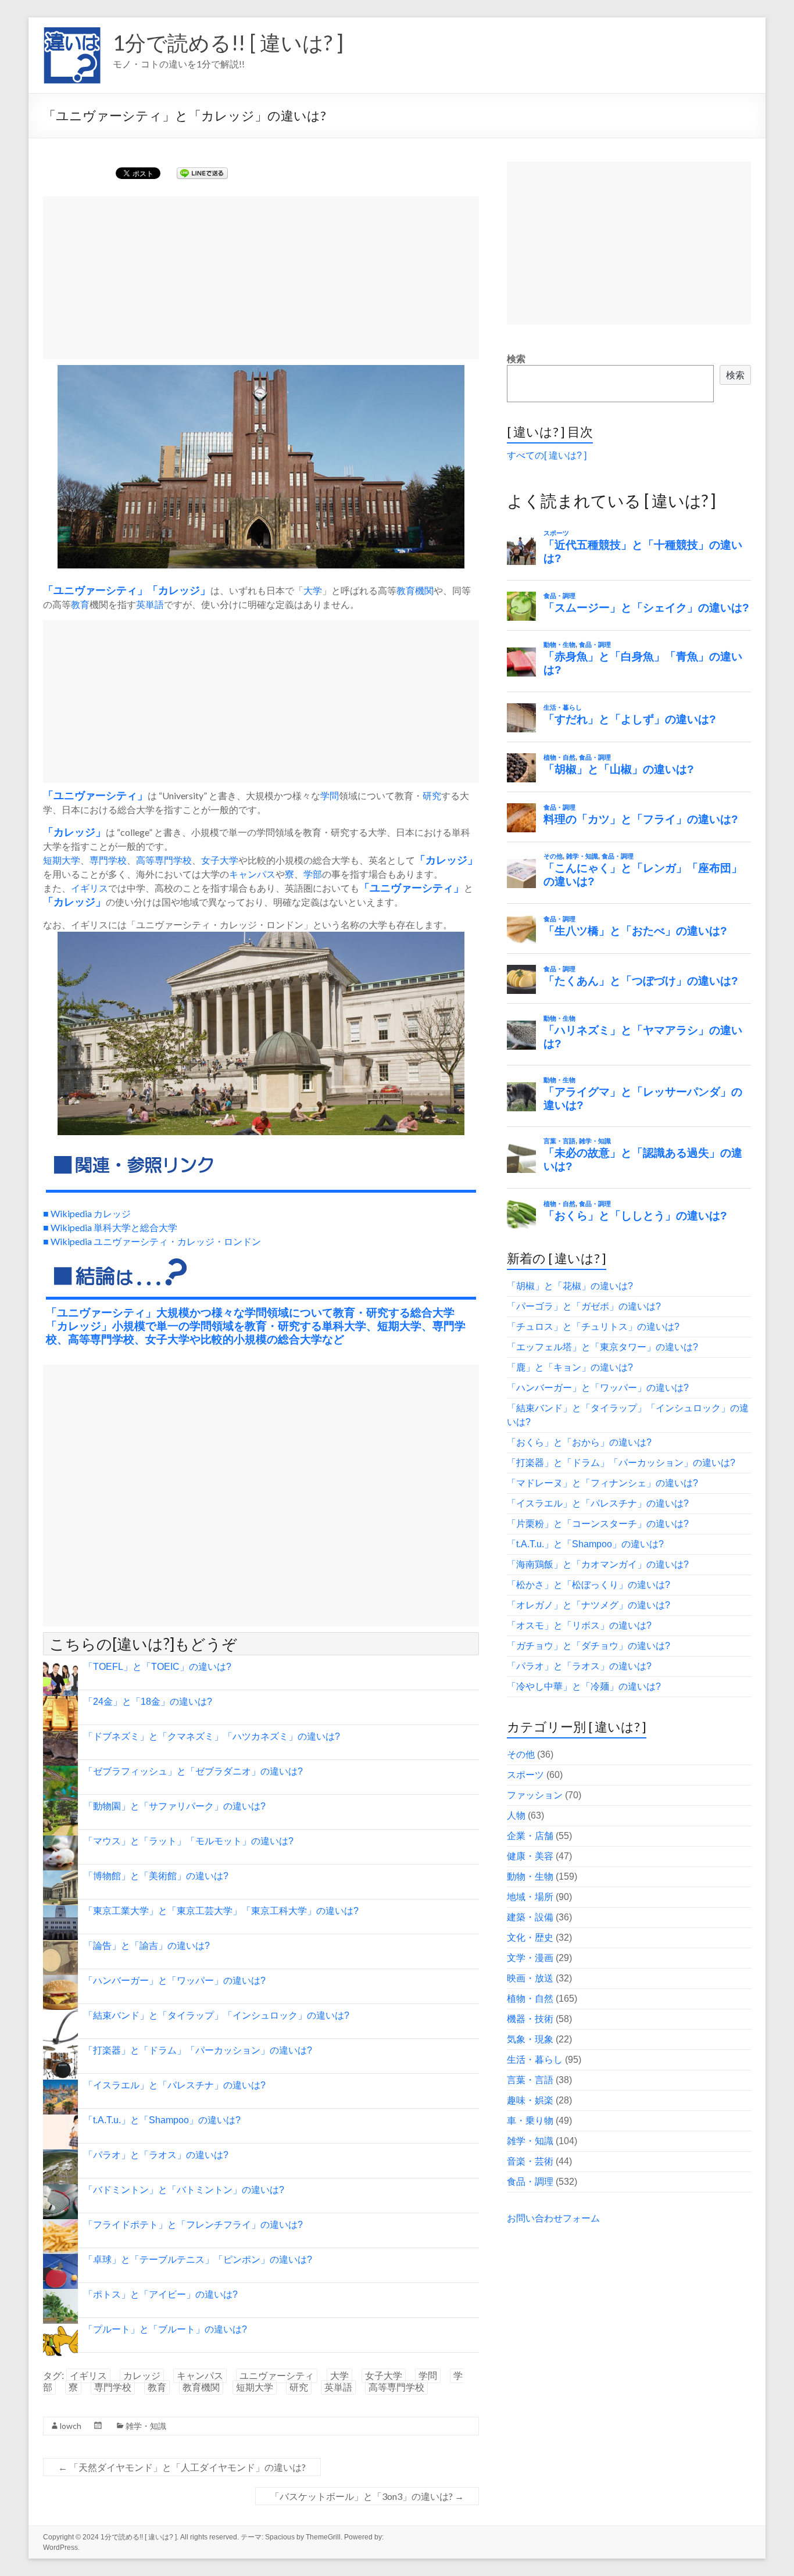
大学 (313, 590)
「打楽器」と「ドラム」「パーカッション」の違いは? (198, 2050)
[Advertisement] (261, 278)
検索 (516, 359)
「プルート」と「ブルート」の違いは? (165, 2329)
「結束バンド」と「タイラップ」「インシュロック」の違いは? (217, 2015)
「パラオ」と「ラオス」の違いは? (156, 2155)
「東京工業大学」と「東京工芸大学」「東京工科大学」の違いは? (221, 1911)
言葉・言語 (530, 2080)
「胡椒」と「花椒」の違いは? (570, 1286)
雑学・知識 (146, 2426)
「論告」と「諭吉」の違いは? (147, 1946)
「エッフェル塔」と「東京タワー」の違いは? (602, 1347)
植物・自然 (530, 1999)
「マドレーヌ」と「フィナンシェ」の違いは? (602, 1483)
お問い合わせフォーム (553, 2218)
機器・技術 (530, 2019)
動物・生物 (530, 1876)
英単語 (150, 604)
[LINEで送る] (202, 172)
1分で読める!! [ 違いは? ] (228, 42)
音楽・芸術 (530, 2161)
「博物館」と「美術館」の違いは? (156, 1876)
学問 (330, 795)
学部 (313, 874)
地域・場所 (530, 1897)
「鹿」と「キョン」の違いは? (570, 1367)
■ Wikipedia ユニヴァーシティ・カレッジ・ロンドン (152, 1241)
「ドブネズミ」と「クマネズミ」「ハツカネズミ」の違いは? (212, 1736)
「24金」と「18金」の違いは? (148, 1702)
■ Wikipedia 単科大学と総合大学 (110, 1227)
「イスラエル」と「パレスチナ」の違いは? (175, 2085)
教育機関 (415, 590)
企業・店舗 (530, 1836)
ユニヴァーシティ (95, 591)
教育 (80, 604)
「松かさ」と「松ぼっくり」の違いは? (589, 1585)
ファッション (535, 1795)
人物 (516, 1815)
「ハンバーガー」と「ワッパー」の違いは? (175, 1981)
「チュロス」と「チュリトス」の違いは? (593, 1327)
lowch (71, 2426)
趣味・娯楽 (530, 2100)
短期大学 (62, 860)
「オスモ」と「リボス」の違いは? (579, 1625)
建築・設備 (530, 1917)
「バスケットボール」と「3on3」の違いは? (367, 2496)
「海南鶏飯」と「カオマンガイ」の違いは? (598, 1564)
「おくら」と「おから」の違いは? (579, 1442)
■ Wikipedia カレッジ (87, 1213)
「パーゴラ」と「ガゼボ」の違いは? (584, 1306)
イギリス (90, 888)
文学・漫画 (530, 1958)
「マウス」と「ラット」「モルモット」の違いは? (189, 1841)
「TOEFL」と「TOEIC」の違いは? (158, 1667)
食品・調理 (530, 2182)
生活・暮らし (535, 2060)
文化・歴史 (530, 1938)
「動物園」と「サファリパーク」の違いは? (175, 1806)
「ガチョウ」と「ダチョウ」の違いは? (589, 1646)
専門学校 (108, 860)
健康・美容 (530, 1856)
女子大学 (220, 860)
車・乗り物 (530, 2121)
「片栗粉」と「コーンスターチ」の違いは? (598, 1524)
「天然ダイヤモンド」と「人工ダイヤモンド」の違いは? (182, 2467)
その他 (521, 1754)
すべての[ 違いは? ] (547, 455)
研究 (432, 795)
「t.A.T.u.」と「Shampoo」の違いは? (162, 2120)
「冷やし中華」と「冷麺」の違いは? (584, 1686)
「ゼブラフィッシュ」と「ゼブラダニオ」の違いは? (193, 1771)
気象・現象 (530, 2039)
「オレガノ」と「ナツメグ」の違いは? (589, 1605)
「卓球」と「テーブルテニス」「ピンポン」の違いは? (198, 2260)
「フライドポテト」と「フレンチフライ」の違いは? (193, 2225)
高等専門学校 (164, 860)
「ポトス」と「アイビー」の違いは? (161, 2294)
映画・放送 (530, 1978)
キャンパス (252, 874)
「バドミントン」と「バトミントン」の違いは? (184, 2190)
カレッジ (179, 591)
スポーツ (525, 1775)
